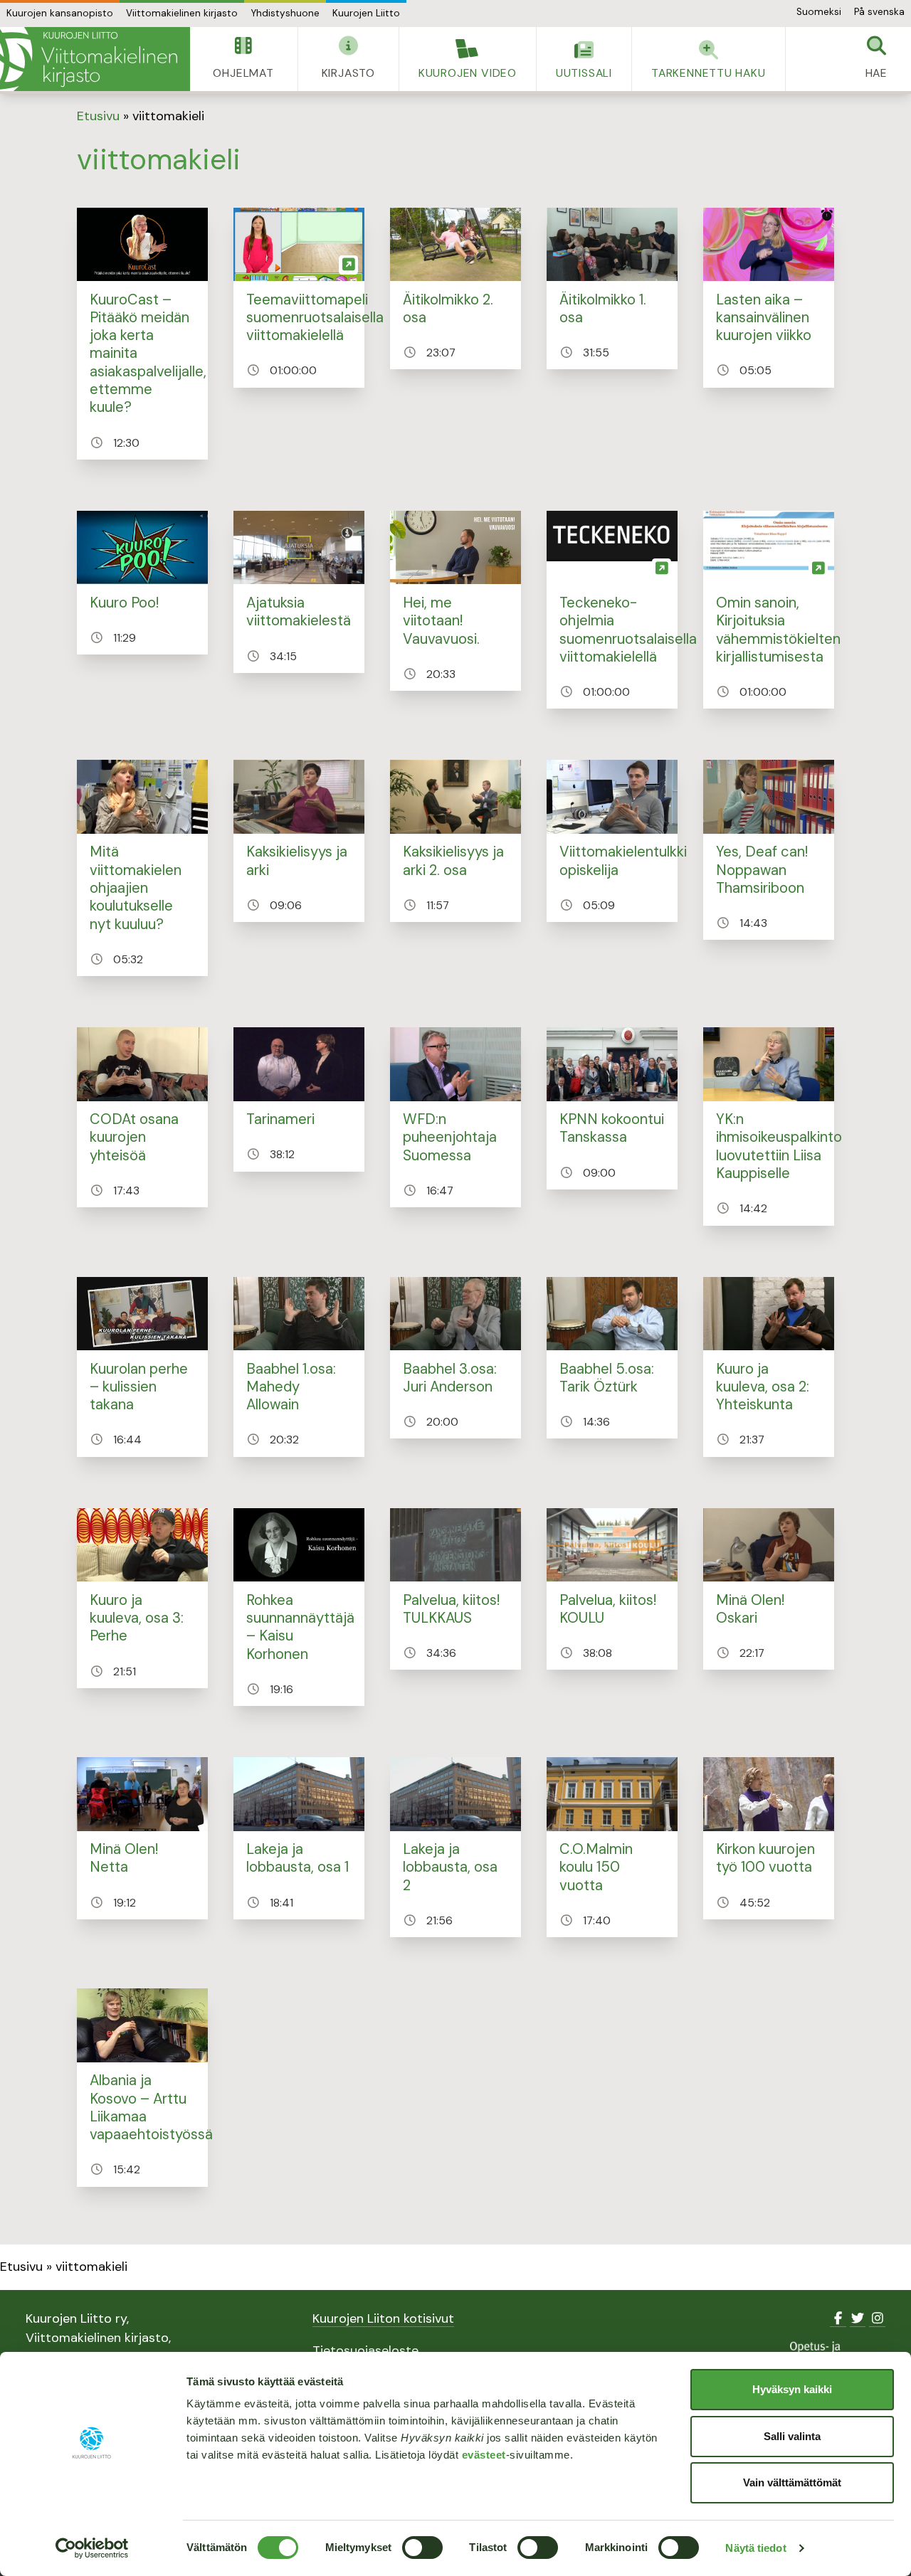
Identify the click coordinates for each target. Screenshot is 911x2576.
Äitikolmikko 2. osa (448, 308)
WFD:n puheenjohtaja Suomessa (450, 1137)
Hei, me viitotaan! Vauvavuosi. (441, 621)
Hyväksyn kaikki (792, 2389)
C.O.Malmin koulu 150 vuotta (596, 1867)
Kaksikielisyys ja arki (297, 860)
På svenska (879, 12)
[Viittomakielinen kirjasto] (95, 59)
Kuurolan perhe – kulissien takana (139, 1387)
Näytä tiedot (755, 2548)
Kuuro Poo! (124, 603)
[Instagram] (877, 2318)
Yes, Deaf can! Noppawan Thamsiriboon (762, 870)
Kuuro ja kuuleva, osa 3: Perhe (137, 1618)
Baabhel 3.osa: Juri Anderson (450, 1378)
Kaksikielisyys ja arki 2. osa (453, 860)
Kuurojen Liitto (366, 13)
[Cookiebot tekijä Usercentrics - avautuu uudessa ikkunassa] (92, 2548)
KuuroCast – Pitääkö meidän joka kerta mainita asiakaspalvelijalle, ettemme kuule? (148, 354)
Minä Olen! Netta (124, 1858)
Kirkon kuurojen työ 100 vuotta (765, 1858)
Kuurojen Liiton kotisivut (383, 2318)
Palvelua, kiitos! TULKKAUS (451, 1609)
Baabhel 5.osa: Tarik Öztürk (607, 1378)
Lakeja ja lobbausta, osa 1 (297, 1858)
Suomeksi (819, 12)
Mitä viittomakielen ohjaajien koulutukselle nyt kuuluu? (136, 887)
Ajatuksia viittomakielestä (299, 611)
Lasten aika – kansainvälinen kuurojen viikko (764, 318)
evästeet (484, 2455)
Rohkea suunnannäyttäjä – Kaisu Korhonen (300, 1627)
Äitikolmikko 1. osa (603, 308)
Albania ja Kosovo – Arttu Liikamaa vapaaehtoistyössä (151, 2107)
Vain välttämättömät (792, 2482)
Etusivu (98, 116)
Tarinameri (280, 1119)
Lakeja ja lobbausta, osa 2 (450, 1867)
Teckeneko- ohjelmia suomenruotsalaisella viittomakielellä (628, 630)
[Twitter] (858, 2318)
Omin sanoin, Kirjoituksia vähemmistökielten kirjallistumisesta (778, 630)
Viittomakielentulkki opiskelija (623, 860)
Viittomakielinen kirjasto (182, 13)
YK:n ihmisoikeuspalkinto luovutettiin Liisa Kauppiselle (779, 1146)
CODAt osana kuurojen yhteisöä (134, 1137)
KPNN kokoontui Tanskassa (612, 1128)
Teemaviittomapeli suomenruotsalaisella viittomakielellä (315, 318)
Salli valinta (792, 2436)
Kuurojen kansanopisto (60, 13)
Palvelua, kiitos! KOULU (608, 1609)
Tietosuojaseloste (365, 2350)
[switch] (422, 2548)
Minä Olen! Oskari (750, 1609)
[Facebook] (838, 2318)
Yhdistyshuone (285, 13)
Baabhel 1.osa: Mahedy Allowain (291, 1387)
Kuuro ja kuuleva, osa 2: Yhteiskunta (763, 1387)
